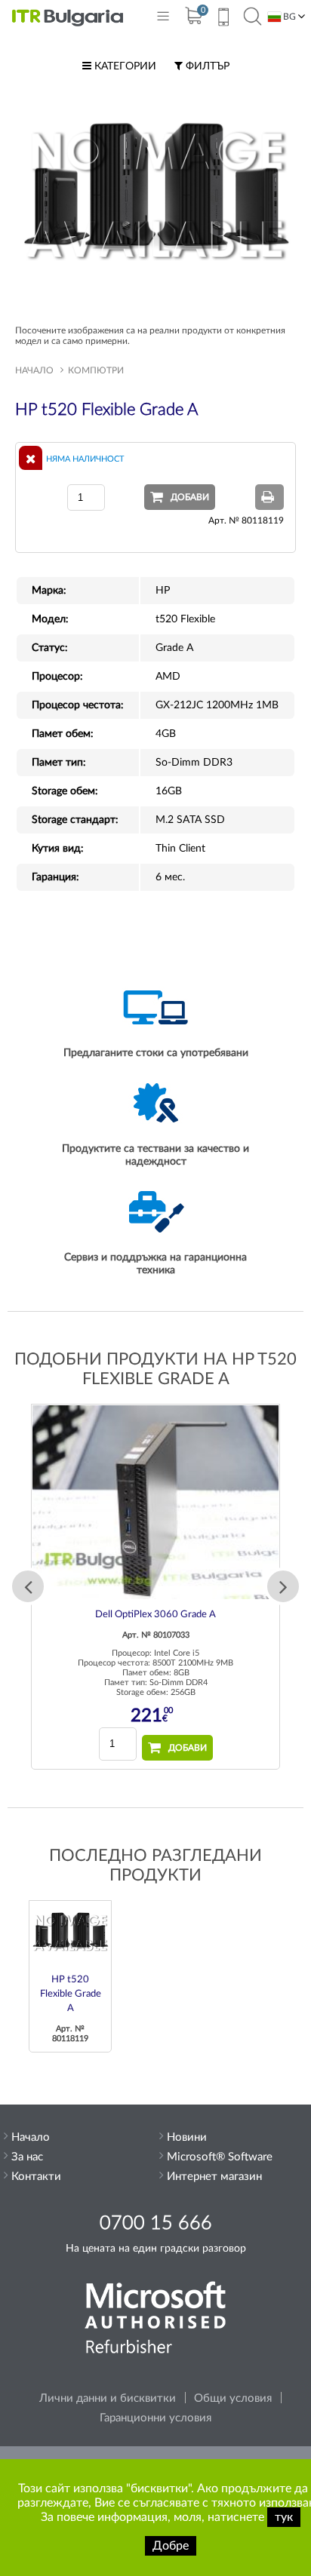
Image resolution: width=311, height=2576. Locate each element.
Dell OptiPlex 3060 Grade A (155, 1615)
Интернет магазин (214, 2177)
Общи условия (233, 2398)
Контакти (36, 2177)
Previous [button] (28, 1586)
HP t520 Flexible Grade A (71, 1994)
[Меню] (163, 19)
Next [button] (283, 1586)
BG (288, 17)
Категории (124, 66)
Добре (171, 2546)
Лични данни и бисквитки (108, 2398)
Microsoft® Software (220, 2157)
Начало (34, 370)
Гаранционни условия (155, 2418)
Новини (187, 2137)
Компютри (96, 370)
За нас (27, 2157)
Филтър (206, 66)
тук (284, 2517)
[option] (155, 1587)
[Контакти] (223, 19)
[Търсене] (252, 17)
